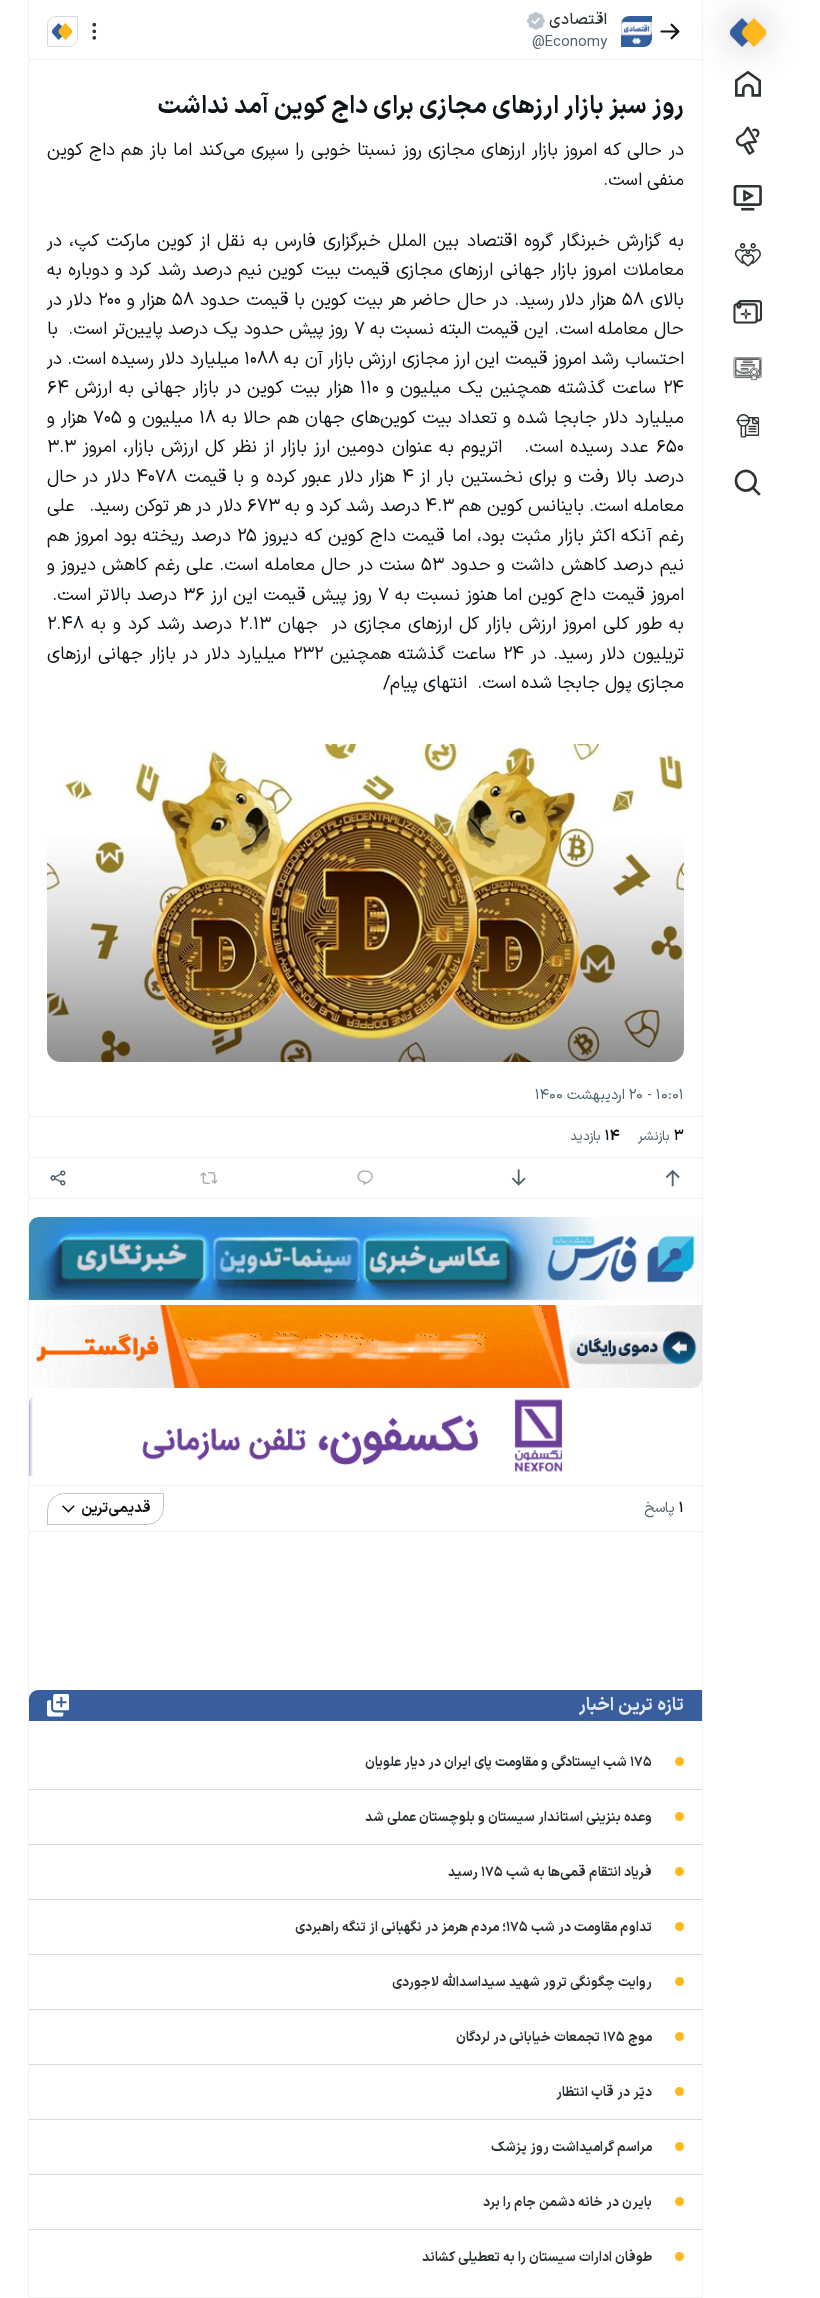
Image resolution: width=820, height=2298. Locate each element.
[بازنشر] (209, 1178)
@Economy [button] (569, 42)
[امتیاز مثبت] (672, 1178)
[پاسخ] (365, 1178)
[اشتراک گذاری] (58, 1178)
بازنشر (661, 1136)
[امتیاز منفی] (518, 1178)
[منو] (94, 31)
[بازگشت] (670, 31)
